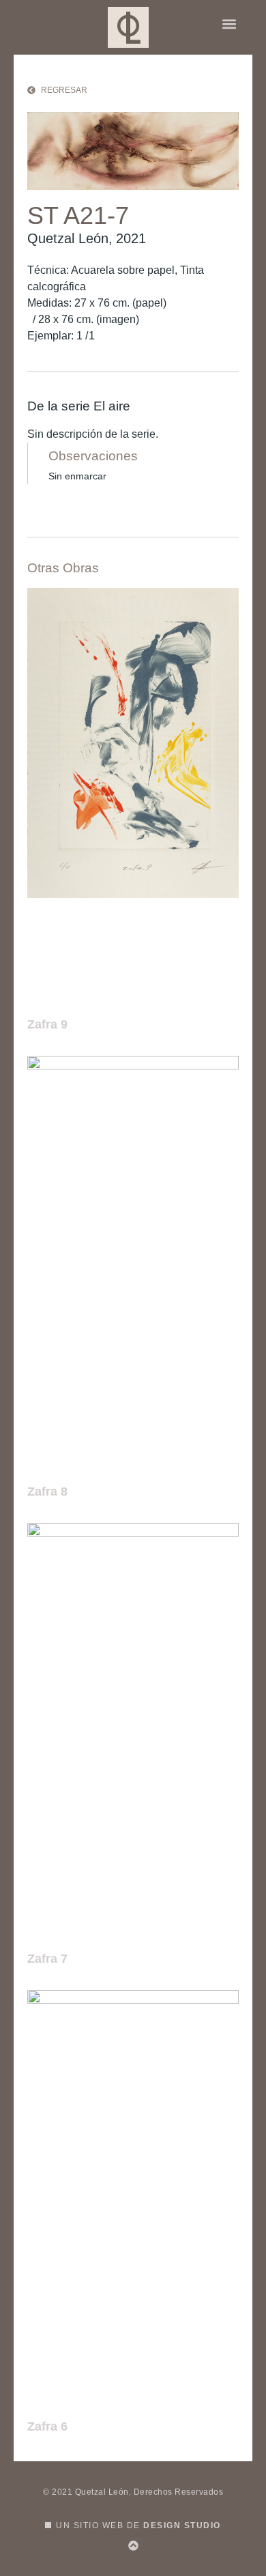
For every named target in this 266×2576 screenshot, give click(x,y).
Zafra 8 (47, 1492)
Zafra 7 (47, 1959)
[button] (229, 24)
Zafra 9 (47, 1024)
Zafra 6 (47, 2426)
